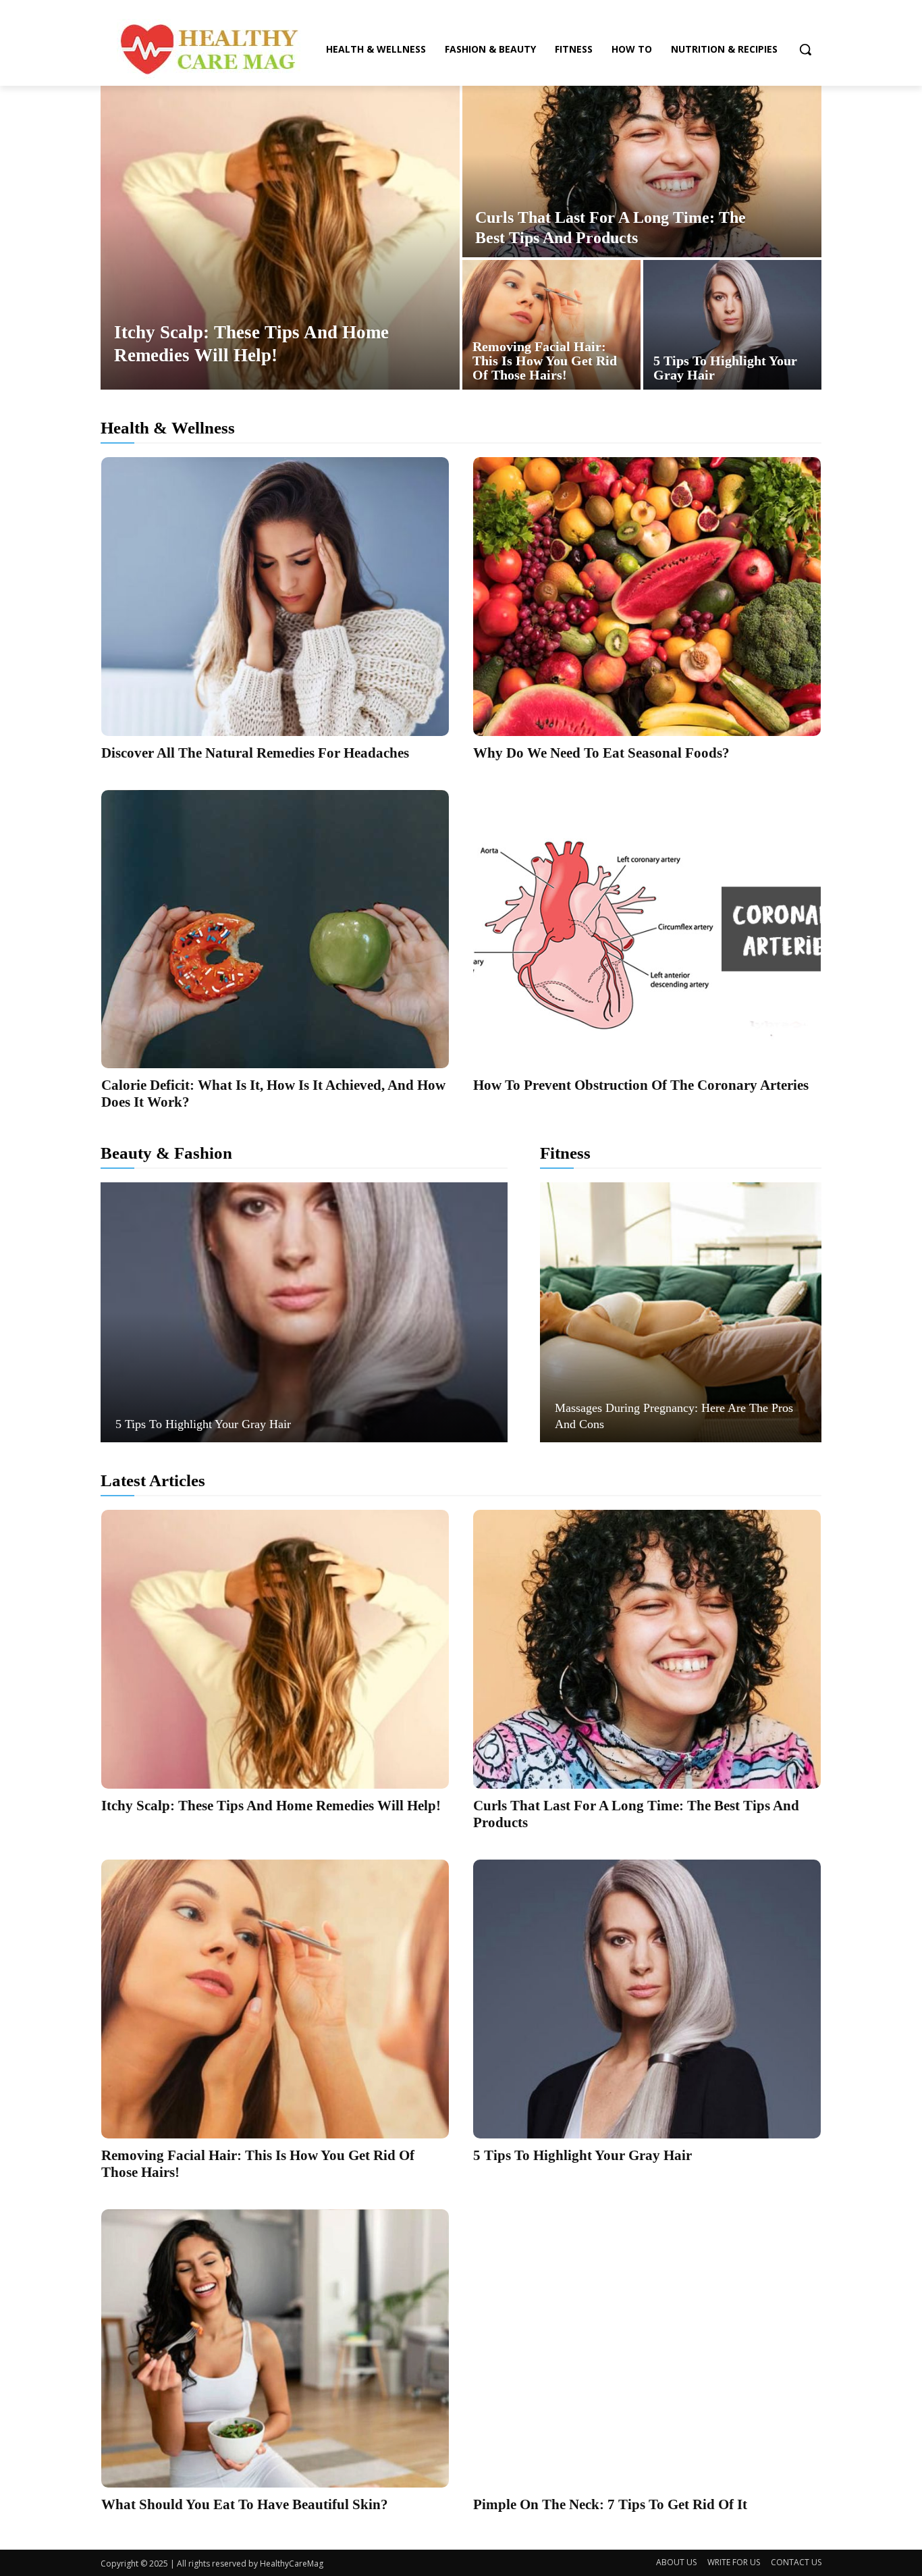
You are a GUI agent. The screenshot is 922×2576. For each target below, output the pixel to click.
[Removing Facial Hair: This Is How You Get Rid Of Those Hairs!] (551, 325)
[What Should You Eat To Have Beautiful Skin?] (275, 2349)
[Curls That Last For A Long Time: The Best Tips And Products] (642, 172)
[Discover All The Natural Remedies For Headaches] (275, 597)
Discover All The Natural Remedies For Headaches (255, 753)
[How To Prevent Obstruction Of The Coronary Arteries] (647, 929)
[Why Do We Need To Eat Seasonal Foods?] (647, 597)
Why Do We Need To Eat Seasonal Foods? (601, 753)
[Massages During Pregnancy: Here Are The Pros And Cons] (681, 1312)
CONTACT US (796, 2562)
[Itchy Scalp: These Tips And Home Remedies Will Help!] (280, 238)
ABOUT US (676, 2562)
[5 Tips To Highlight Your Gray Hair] (732, 325)
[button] (805, 49)
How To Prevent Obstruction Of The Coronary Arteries (641, 1085)
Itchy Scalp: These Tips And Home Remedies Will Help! (271, 1806)
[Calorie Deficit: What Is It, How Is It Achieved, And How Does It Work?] (275, 929)
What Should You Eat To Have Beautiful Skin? (245, 2504)
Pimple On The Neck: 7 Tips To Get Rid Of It (610, 2504)
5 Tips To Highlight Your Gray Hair (203, 1424)
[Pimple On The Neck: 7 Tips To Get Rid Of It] (647, 2349)
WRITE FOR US (734, 2562)
